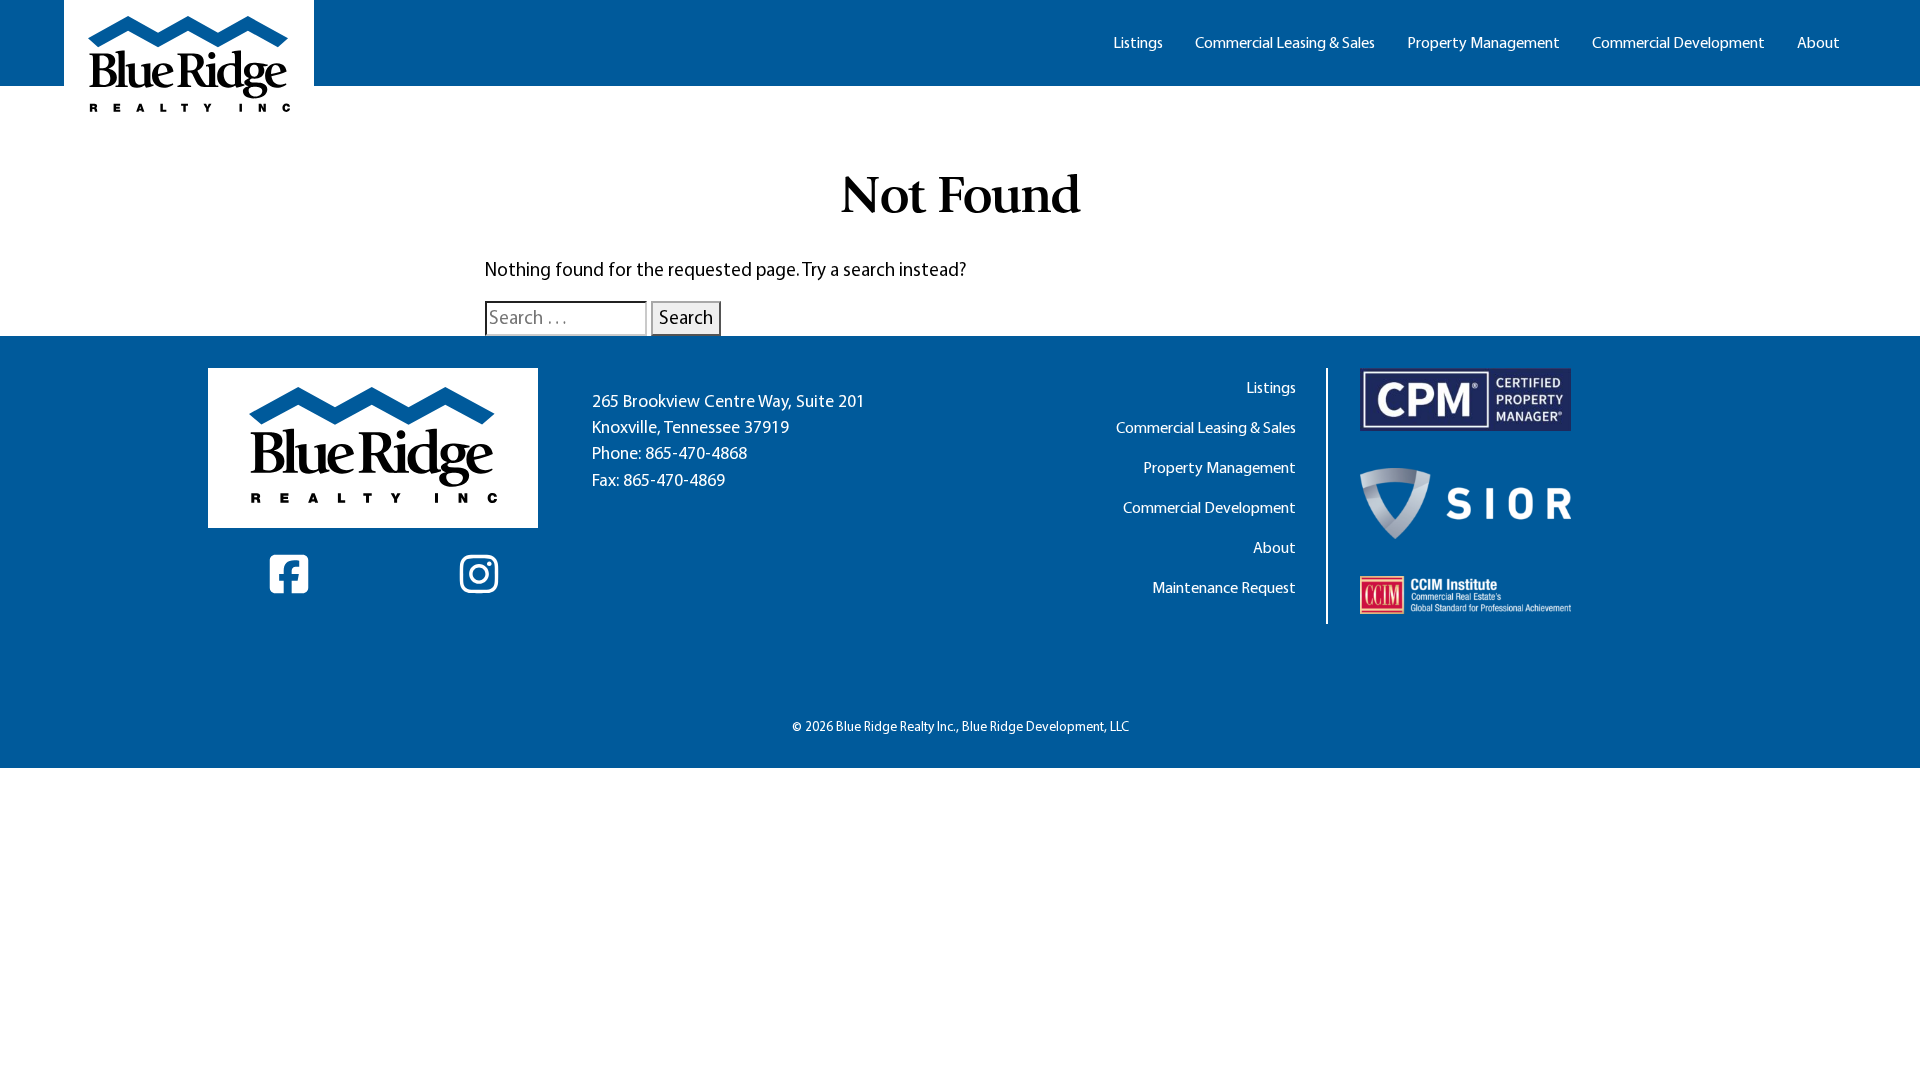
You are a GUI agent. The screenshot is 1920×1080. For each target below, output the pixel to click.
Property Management (1483, 42)
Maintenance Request (1224, 587)
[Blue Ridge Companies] (189, 64)
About (1818, 42)
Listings (1138, 42)
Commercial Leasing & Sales (1285, 42)
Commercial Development (1678, 42)
